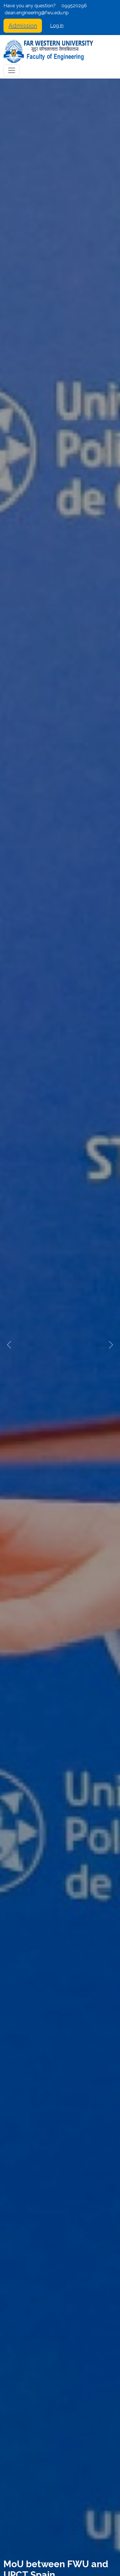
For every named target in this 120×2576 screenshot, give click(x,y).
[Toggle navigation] (12, 70)
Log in (57, 26)
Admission (23, 26)
